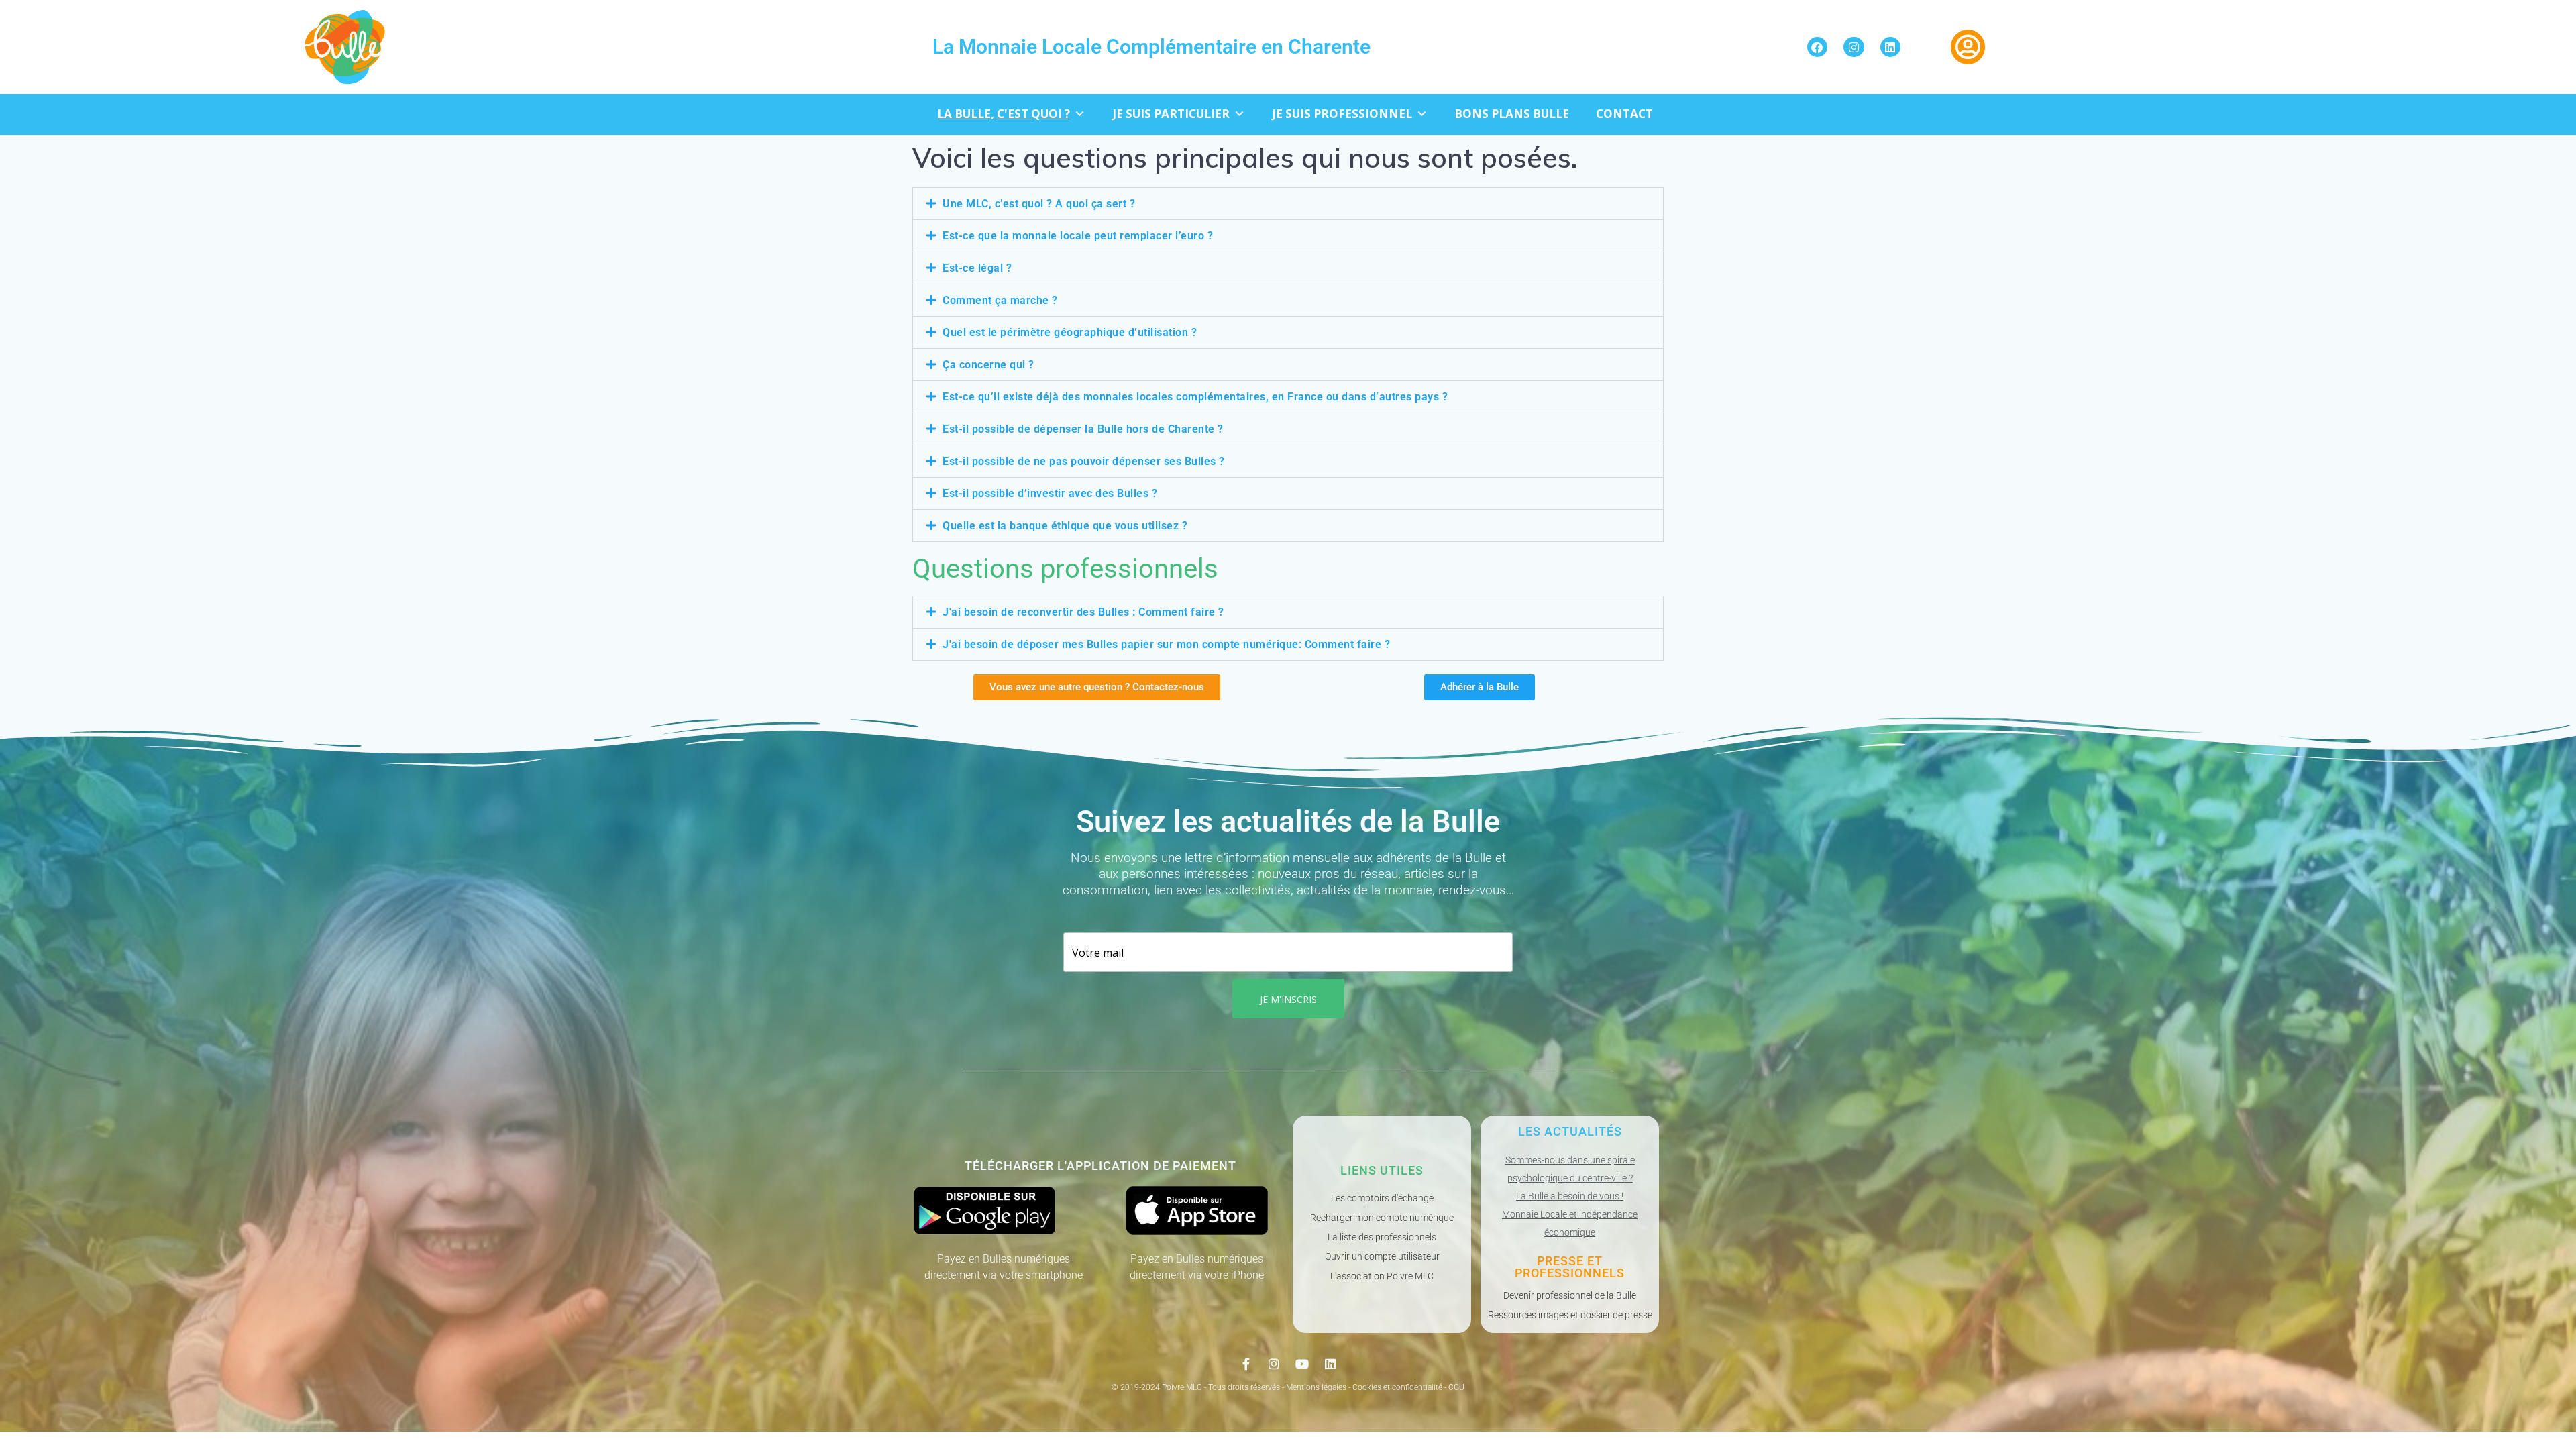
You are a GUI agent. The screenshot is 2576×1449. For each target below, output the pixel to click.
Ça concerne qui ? (988, 365)
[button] (1288, 204)
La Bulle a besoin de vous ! (1570, 1196)
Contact (1624, 114)
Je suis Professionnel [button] (1342, 114)
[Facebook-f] (1246, 1364)
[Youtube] (1302, 1364)
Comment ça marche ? (1000, 300)
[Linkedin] (1891, 47)
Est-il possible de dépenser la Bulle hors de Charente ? (1083, 429)
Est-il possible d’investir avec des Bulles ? (1050, 493)
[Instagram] (1854, 47)
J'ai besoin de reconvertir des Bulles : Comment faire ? (1083, 612)
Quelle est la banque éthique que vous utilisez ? (1065, 526)
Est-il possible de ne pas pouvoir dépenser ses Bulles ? (1084, 461)
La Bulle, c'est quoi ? (1004, 114)
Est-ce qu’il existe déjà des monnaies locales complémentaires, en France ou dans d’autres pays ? (1195, 397)
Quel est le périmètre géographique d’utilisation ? (1070, 332)
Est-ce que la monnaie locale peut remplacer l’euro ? (1078, 236)
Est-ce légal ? (977, 268)
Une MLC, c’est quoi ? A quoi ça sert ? (1039, 204)
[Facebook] (1818, 47)
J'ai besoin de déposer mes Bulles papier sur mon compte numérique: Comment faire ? (1166, 644)
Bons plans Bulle (1512, 114)
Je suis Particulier (1171, 114)
